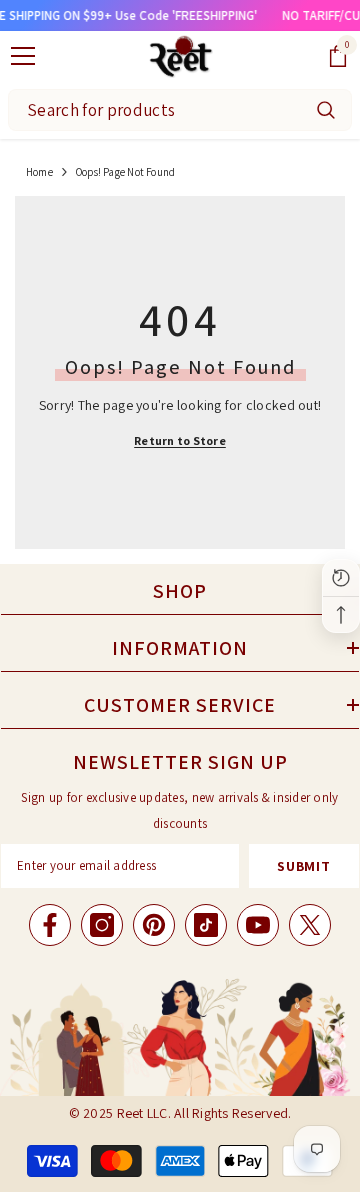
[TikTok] (206, 925)
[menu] (23, 56)
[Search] (326, 110)
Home (39, 172)
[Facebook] (50, 925)
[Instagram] (102, 925)
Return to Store (180, 440)
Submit (303, 866)
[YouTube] (258, 925)
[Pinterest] (154, 925)
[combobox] (155, 110)
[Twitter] (310, 925)
